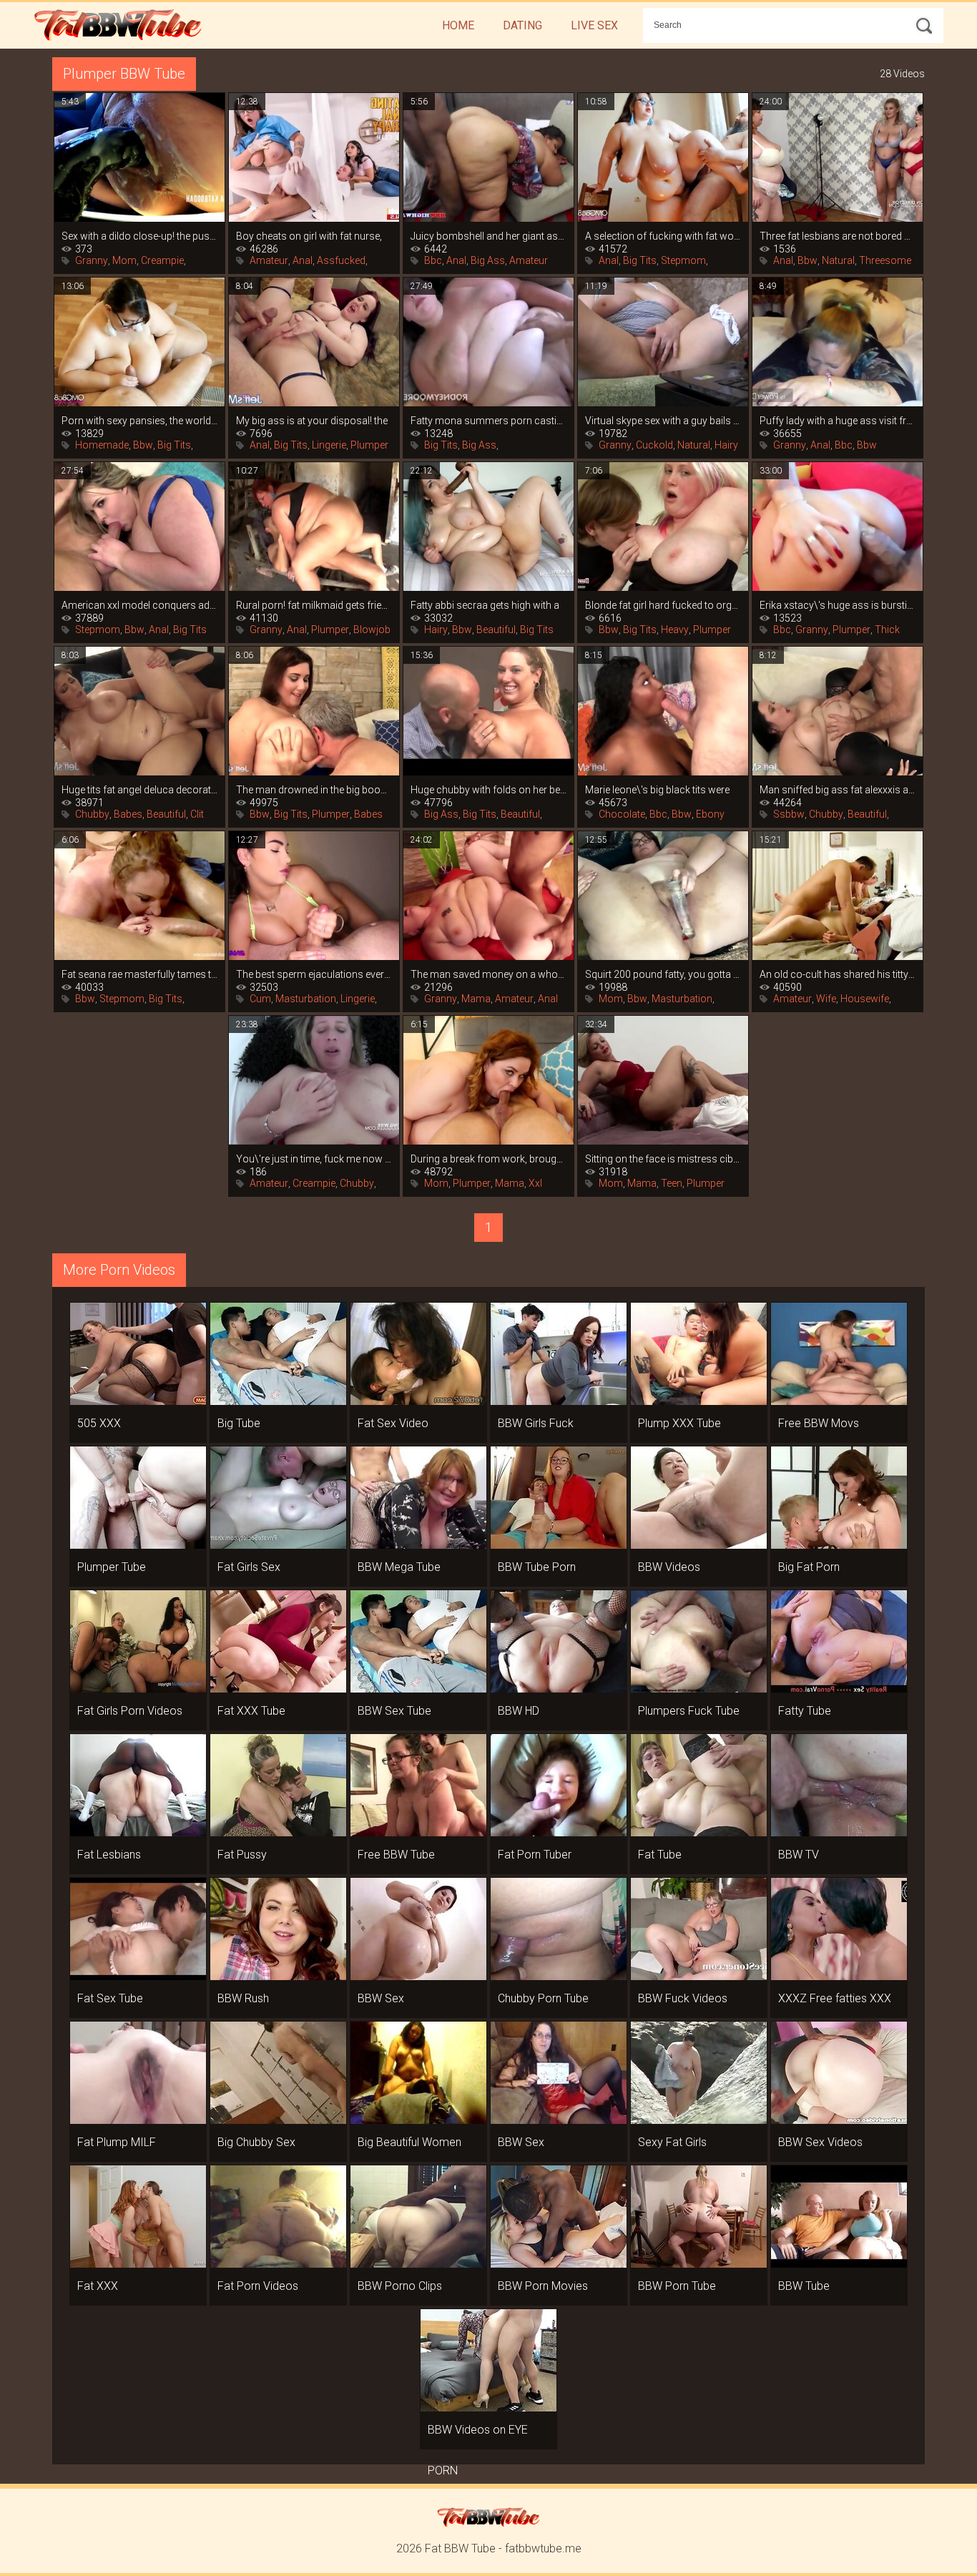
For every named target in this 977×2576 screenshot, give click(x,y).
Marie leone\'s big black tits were (657, 790)
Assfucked (341, 260)
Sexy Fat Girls (672, 2142)
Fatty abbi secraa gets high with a (485, 605)
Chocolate (622, 814)
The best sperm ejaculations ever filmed (314, 974)
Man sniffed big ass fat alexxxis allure (838, 790)
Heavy (675, 630)
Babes (128, 814)
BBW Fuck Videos (683, 1998)
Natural (838, 260)
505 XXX (99, 1423)
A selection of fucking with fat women (663, 236)
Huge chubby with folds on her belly (488, 790)
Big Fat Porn (809, 1567)
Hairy (726, 445)
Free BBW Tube (396, 1855)
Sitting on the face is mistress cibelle (663, 1159)
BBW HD (519, 1711)
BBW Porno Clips (400, 2286)
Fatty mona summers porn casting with (488, 421)
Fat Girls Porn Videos (130, 1711)
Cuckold (654, 445)
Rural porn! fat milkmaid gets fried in (314, 605)
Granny (92, 260)
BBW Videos (669, 1567)
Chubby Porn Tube (543, 1998)
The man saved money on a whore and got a (488, 974)
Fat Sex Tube (110, 1998)
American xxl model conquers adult (139, 605)
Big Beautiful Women (409, 2142)
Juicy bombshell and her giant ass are (488, 236)
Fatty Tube (805, 1711)
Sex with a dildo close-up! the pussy (139, 236)
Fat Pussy (242, 1855)
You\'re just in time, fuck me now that (314, 1159)
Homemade (102, 445)
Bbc (433, 260)
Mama (476, 999)
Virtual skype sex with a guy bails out (663, 421)
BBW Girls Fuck (536, 1423)
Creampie (162, 260)
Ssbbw (789, 814)
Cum (260, 999)
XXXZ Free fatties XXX (835, 1998)
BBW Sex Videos (820, 2142)
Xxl (535, 1183)
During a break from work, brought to (488, 1159)
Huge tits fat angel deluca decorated (139, 790)
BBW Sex (381, 1998)
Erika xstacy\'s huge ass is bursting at (838, 605)
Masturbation (306, 999)
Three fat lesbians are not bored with (838, 236)
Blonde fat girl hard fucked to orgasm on (663, 605)
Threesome (885, 260)
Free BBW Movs (819, 1423)
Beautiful (496, 630)
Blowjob (372, 630)
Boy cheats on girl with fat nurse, (309, 236)
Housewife (865, 999)
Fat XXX (98, 2286)
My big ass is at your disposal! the (312, 421)
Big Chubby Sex (256, 2142)
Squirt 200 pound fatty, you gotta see (663, 974)
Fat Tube (660, 1855)
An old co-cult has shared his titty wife (838, 974)
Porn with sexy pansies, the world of (139, 421)
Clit (197, 814)
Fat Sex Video (393, 1423)
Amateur (269, 260)
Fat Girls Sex (249, 1567)
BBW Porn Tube (677, 2286)
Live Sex (594, 25)
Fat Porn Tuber (535, 1855)
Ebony (710, 814)
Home (458, 25)
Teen (672, 1183)
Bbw (807, 260)
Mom (124, 260)
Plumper (369, 445)
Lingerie (329, 445)
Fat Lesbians (109, 1855)
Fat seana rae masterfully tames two (139, 974)
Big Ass (488, 260)
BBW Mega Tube (399, 1567)
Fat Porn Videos (258, 2286)
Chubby (92, 814)
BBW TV (799, 1855)
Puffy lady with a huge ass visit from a (838, 421)
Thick (887, 630)
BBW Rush (243, 1998)
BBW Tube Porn (537, 1567)
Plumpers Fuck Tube (689, 1711)
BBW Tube (804, 2286)
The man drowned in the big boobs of (314, 790)
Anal (303, 260)
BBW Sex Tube (394, 1711)
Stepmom (683, 260)
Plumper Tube (112, 1567)
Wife (826, 999)
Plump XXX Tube (679, 1423)
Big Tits (640, 260)
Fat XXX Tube (251, 1711)
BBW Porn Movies (543, 2286)
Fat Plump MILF (117, 2142)
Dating (522, 25)
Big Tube (239, 1423)
